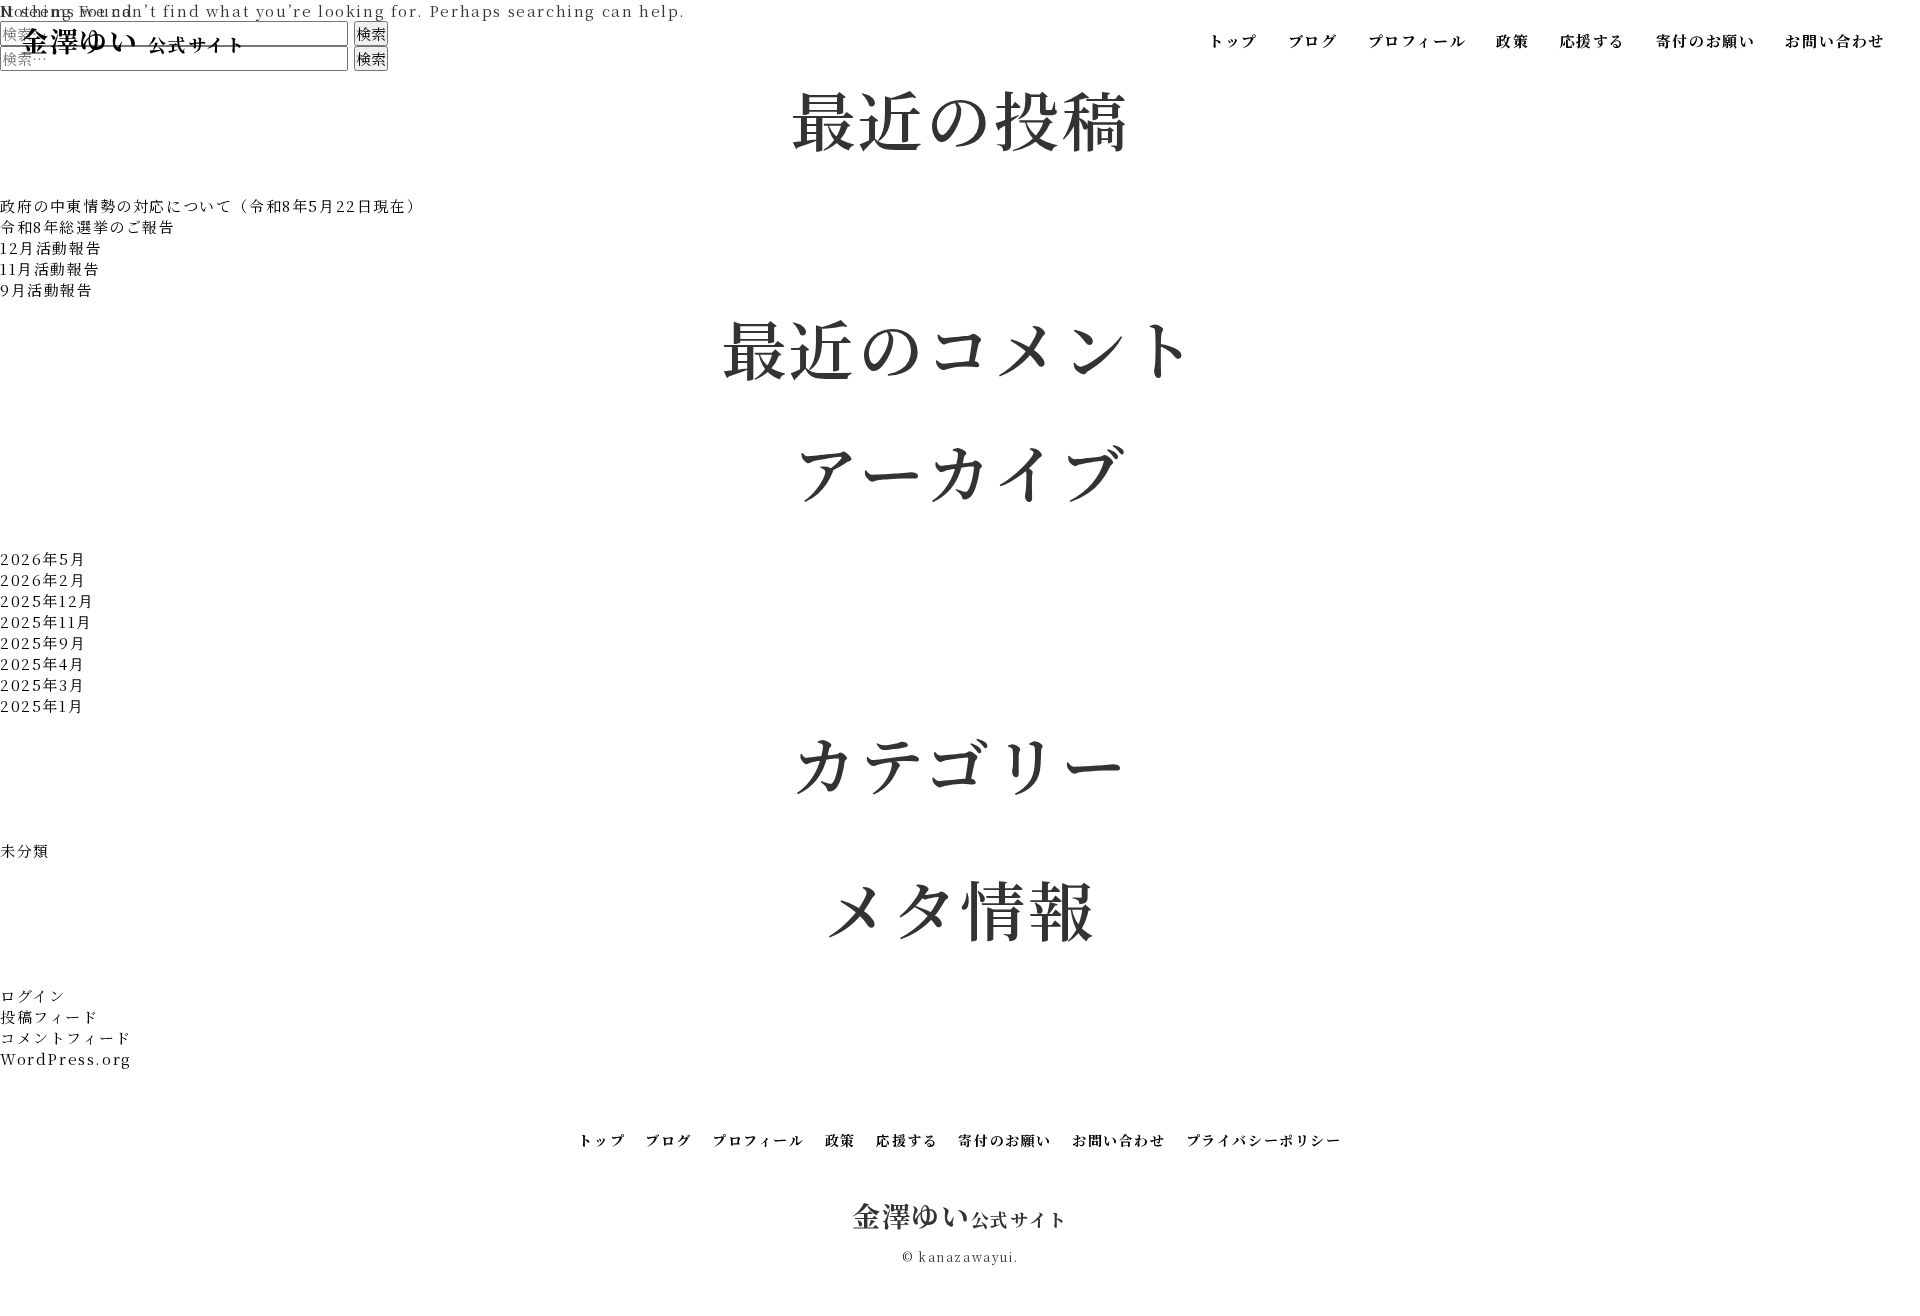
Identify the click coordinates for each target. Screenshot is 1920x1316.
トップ (1233, 40)
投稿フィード (49, 1016)
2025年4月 (42, 663)
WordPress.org (66, 1058)
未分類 (25, 850)
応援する (1592, 40)
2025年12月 (47, 600)
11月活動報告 (50, 268)
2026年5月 (43, 558)
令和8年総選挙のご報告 (88, 226)
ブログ (1313, 40)
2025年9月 (43, 642)
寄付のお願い (1706, 40)
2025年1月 (42, 705)
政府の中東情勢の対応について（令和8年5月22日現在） (211, 205)
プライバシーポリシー (1264, 1140)
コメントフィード (66, 1037)
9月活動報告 (47, 289)
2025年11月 (46, 621)
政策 (1512, 40)
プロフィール (1417, 40)
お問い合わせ (1835, 40)
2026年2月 (43, 579)
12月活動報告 (51, 247)
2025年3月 (42, 684)
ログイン (32, 995)
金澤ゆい (132, 40)
